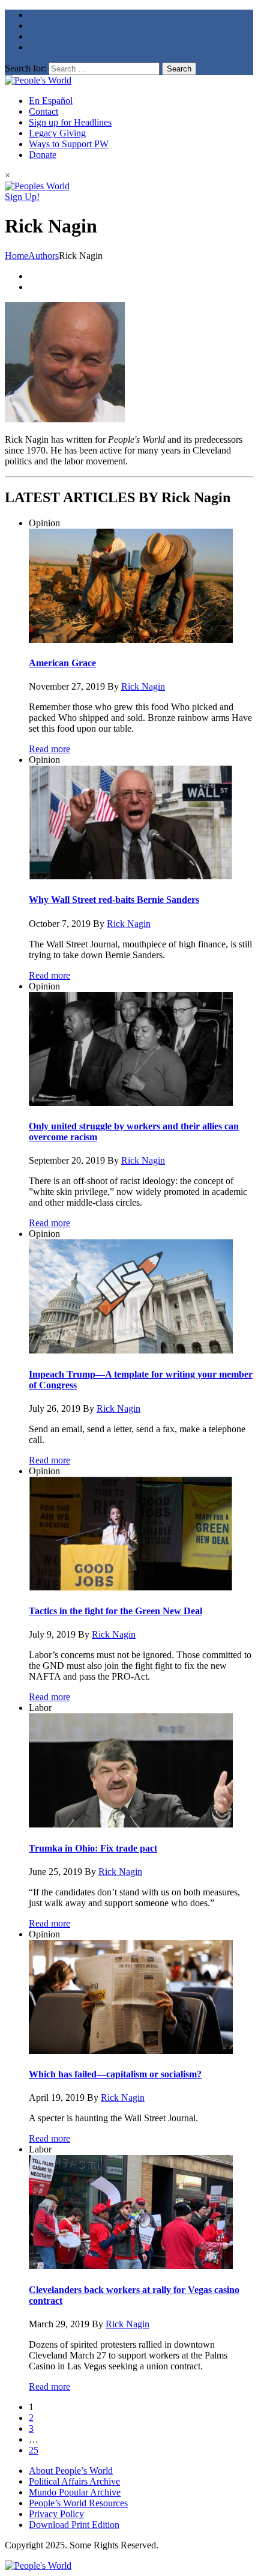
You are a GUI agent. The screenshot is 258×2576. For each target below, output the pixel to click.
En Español (51, 101)
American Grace (62, 663)
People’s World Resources (78, 2503)
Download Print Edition (74, 2525)
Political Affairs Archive (74, 2481)
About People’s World (71, 2471)
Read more (49, 749)
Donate (43, 155)
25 (34, 2450)
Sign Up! (22, 197)
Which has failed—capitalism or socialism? (115, 2074)
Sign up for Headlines (70, 122)
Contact (43, 111)
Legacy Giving (57, 133)
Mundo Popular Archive (75, 2492)
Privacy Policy (56, 2514)
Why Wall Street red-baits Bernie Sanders (114, 900)
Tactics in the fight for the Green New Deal (115, 1611)
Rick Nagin (143, 686)
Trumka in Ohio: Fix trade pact (93, 1848)
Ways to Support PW (69, 144)
